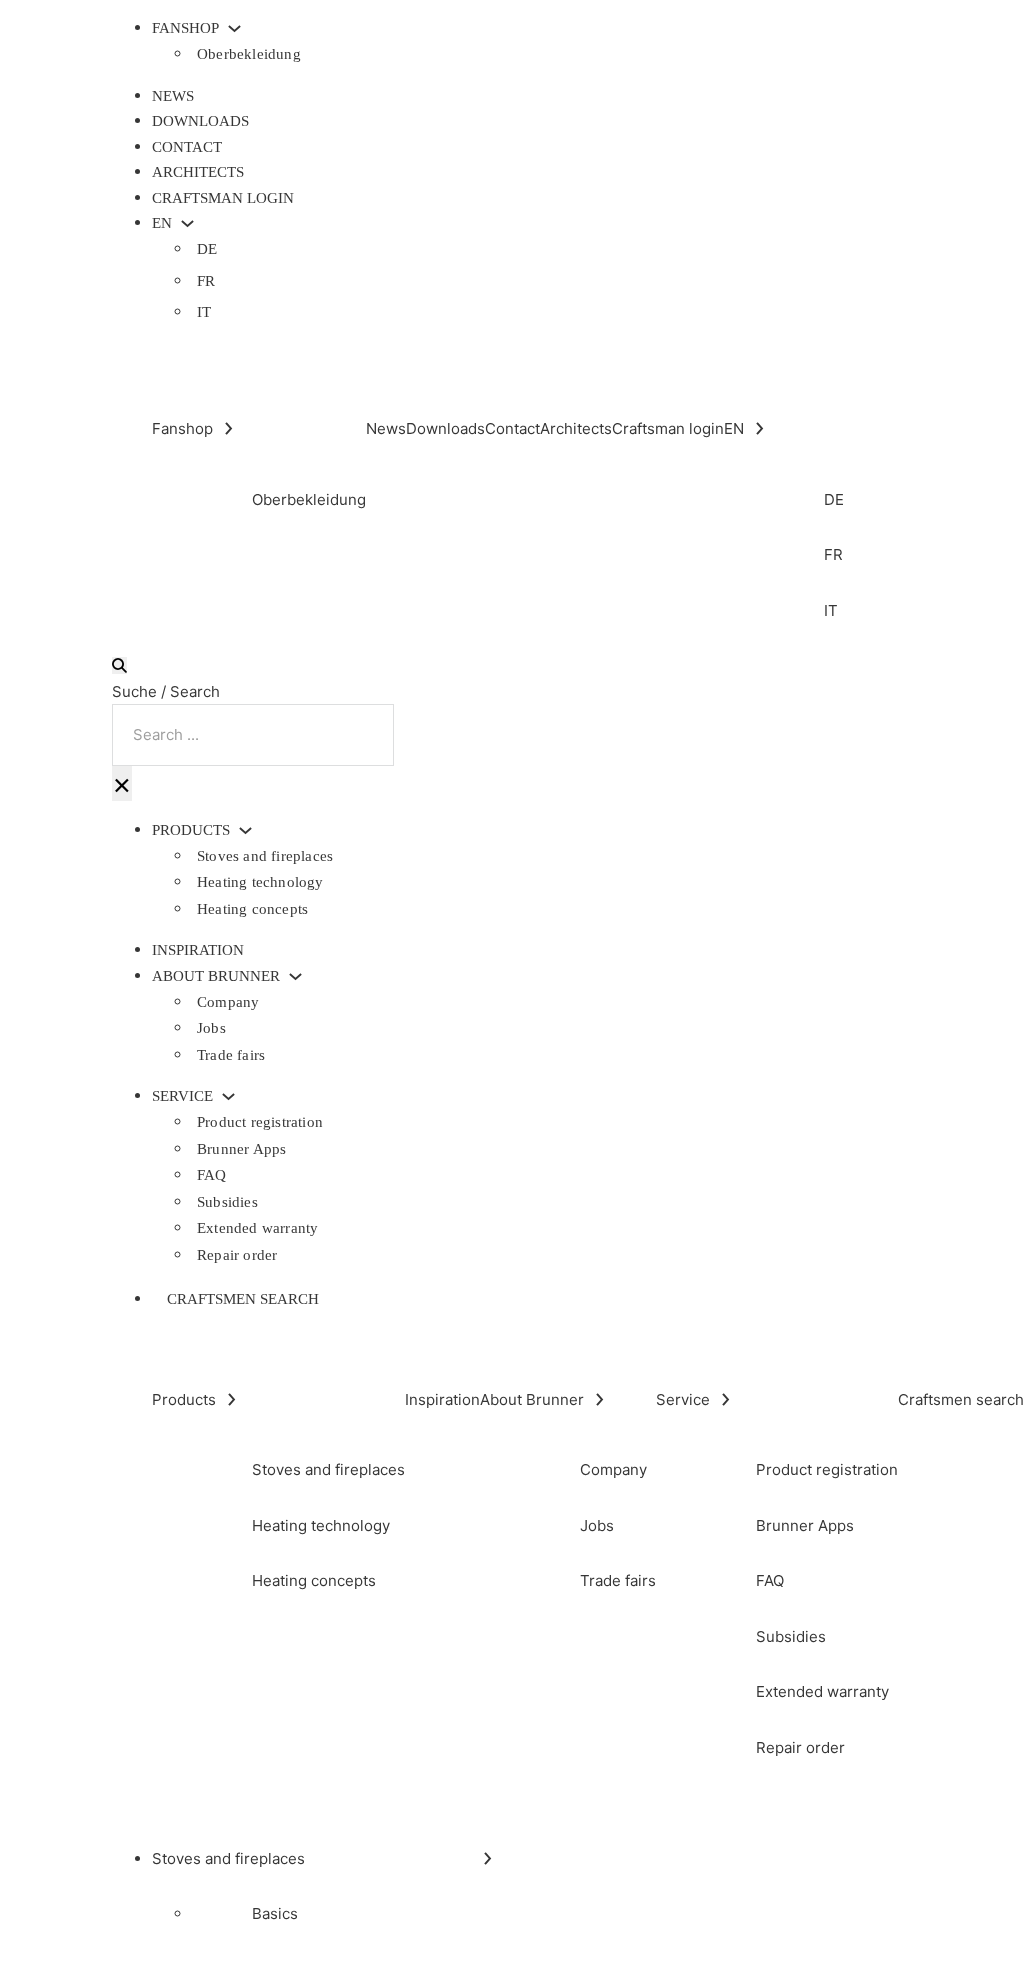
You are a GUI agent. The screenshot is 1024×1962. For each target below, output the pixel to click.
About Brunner (216, 976)
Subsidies (227, 1202)
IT (204, 312)
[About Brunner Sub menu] (295, 976)
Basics (275, 1913)
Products (191, 830)
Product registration (260, 1122)
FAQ (212, 1175)
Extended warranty (257, 1228)
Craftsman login (223, 198)
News (173, 96)
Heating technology (260, 882)
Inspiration (198, 950)
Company (228, 1002)
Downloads (200, 121)
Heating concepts (252, 909)
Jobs (211, 1028)
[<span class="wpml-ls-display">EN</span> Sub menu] (187, 223)
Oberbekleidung (249, 54)
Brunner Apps (241, 1149)
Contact (187, 147)
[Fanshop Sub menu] (234, 28)
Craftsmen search (243, 1299)
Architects (198, 172)
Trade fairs (231, 1055)
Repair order (237, 1255)
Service (182, 1096)
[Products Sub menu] (245, 830)
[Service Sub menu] (228, 1096)
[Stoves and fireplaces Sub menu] (487, 1858)
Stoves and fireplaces (265, 856)
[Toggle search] (119, 665)
